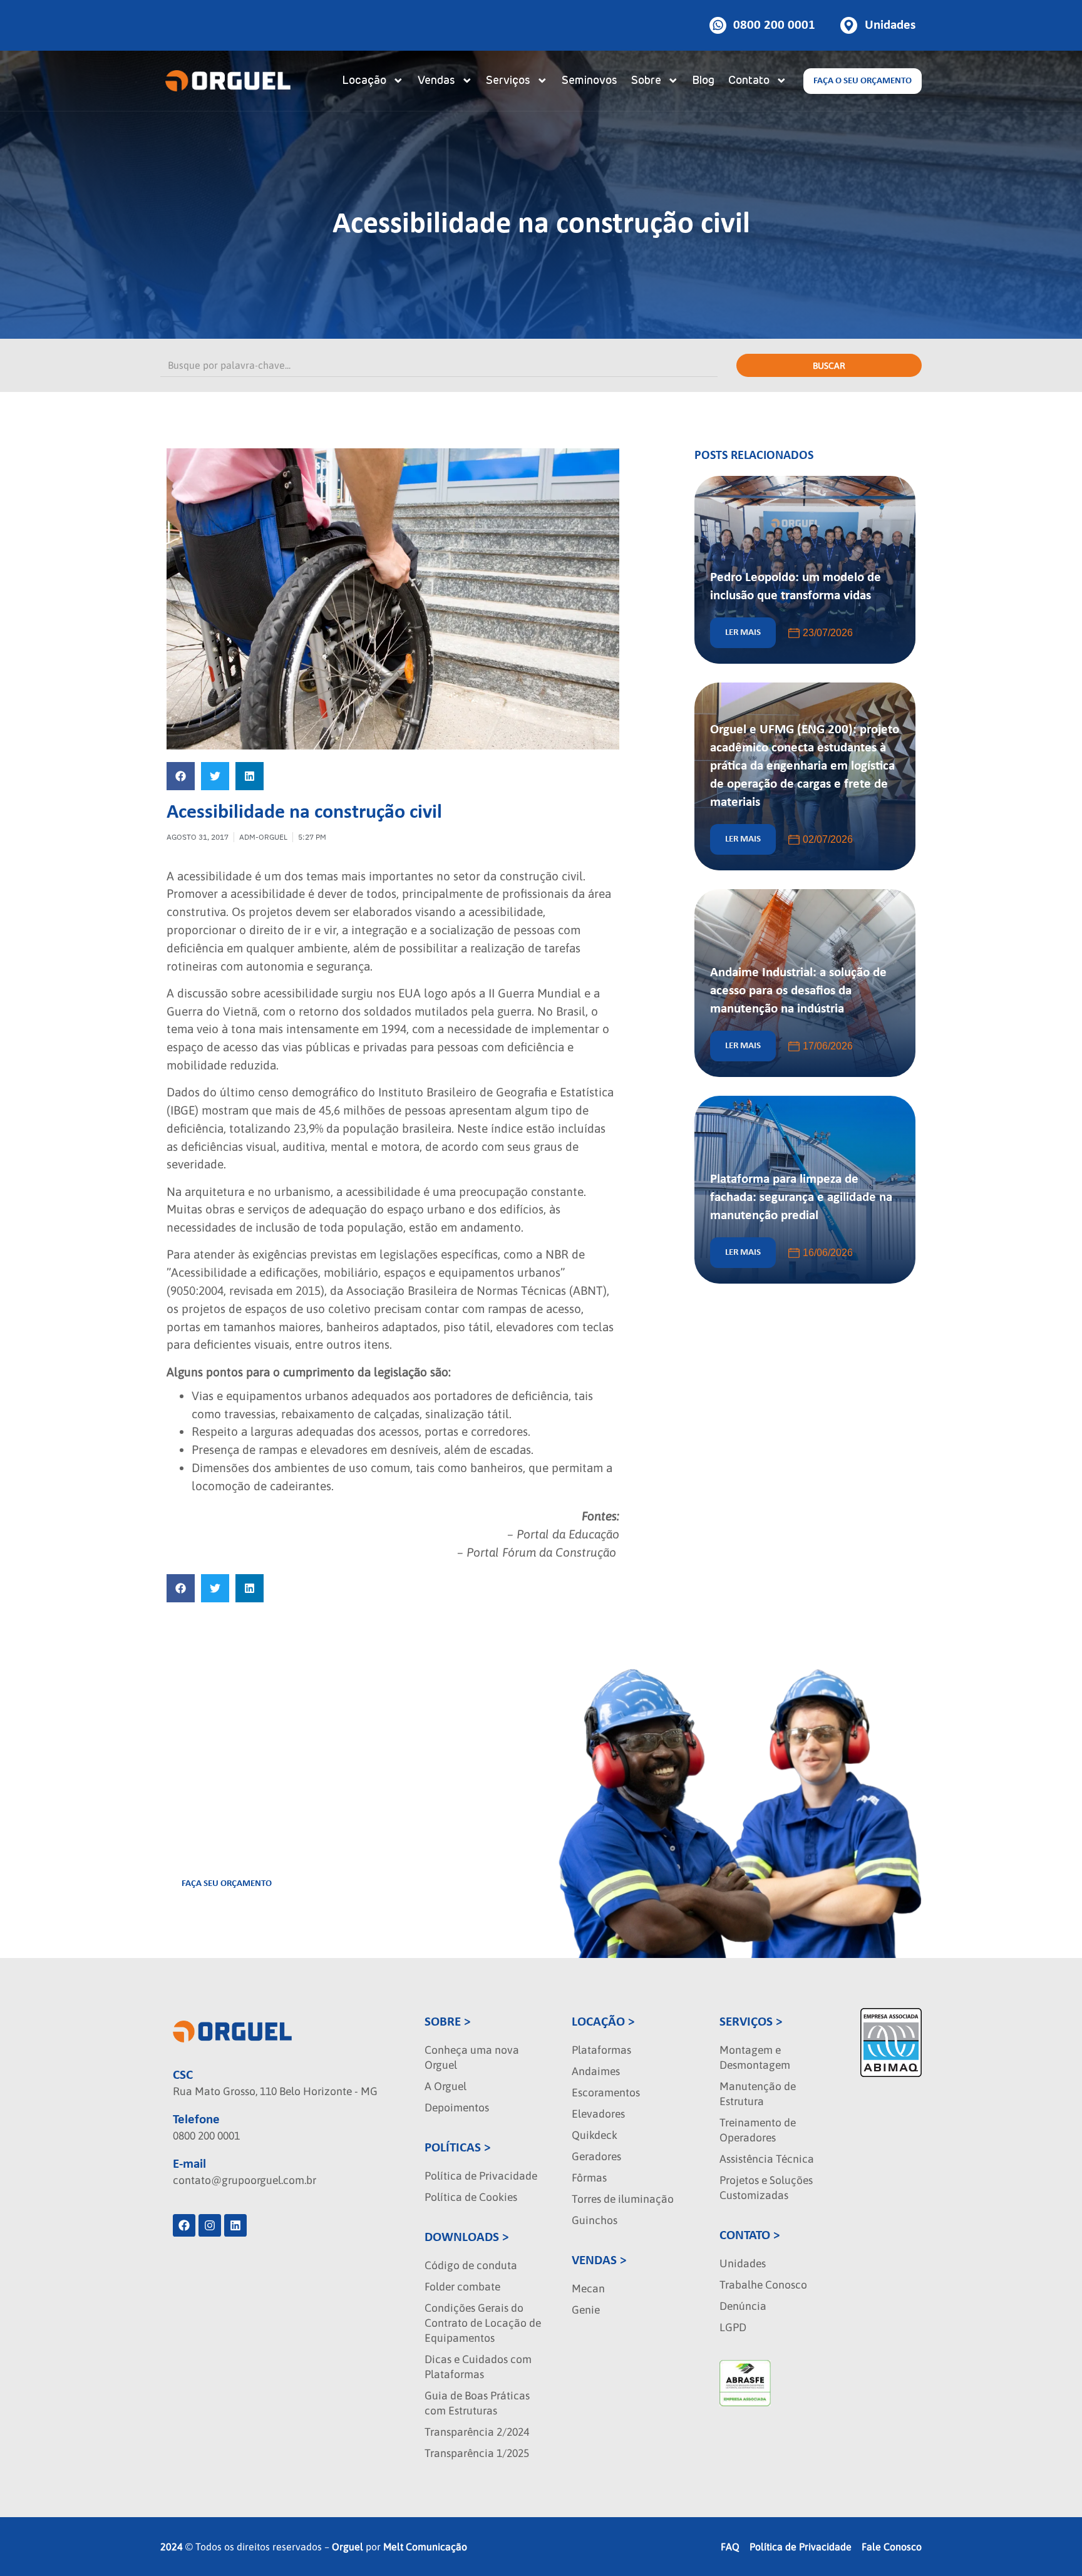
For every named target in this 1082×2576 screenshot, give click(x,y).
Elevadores (598, 2114)
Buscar (829, 366)
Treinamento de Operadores (758, 2130)
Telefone (196, 2120)
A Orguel (446, 2086)
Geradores (596, 2156)
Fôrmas (589, 2178)
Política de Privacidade (481, 2176)
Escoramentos (606, 2093)
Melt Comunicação (425, 2547)
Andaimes (596, 2071)
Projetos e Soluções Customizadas (766, 2188)
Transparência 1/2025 (477, 2453)
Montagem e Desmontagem (755, 2058)
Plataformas (601, 2050)
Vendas (436, 81)
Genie (586, 2310)
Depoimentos (457, 2108)
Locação (364, 81)
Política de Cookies (471, 2197)
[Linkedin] (235, 2225)
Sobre (646, 81)
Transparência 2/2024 (477, 2432)
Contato (749, 81)
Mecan (588, 2289)
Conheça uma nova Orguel (472, 2058)
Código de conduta (471, 2265)
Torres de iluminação (623, 2199)
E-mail (189, 2164)
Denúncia (743, 2306)
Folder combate (462, 2287)
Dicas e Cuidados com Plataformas (478, 2367)
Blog (703, 81)
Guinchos (595, 2220)
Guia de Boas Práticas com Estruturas (477, 2403)
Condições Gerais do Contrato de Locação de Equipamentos (483, 2323)
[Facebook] (184, 2225)
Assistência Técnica (767, 2159)
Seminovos (590, 81)
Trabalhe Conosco (763, 2285)
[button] (181, 776)
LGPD (733, 2327)
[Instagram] (210, 2225)
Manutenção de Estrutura (758, 2094)
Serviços (508, 81)
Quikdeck (595, 2135)
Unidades (743, 2264)
